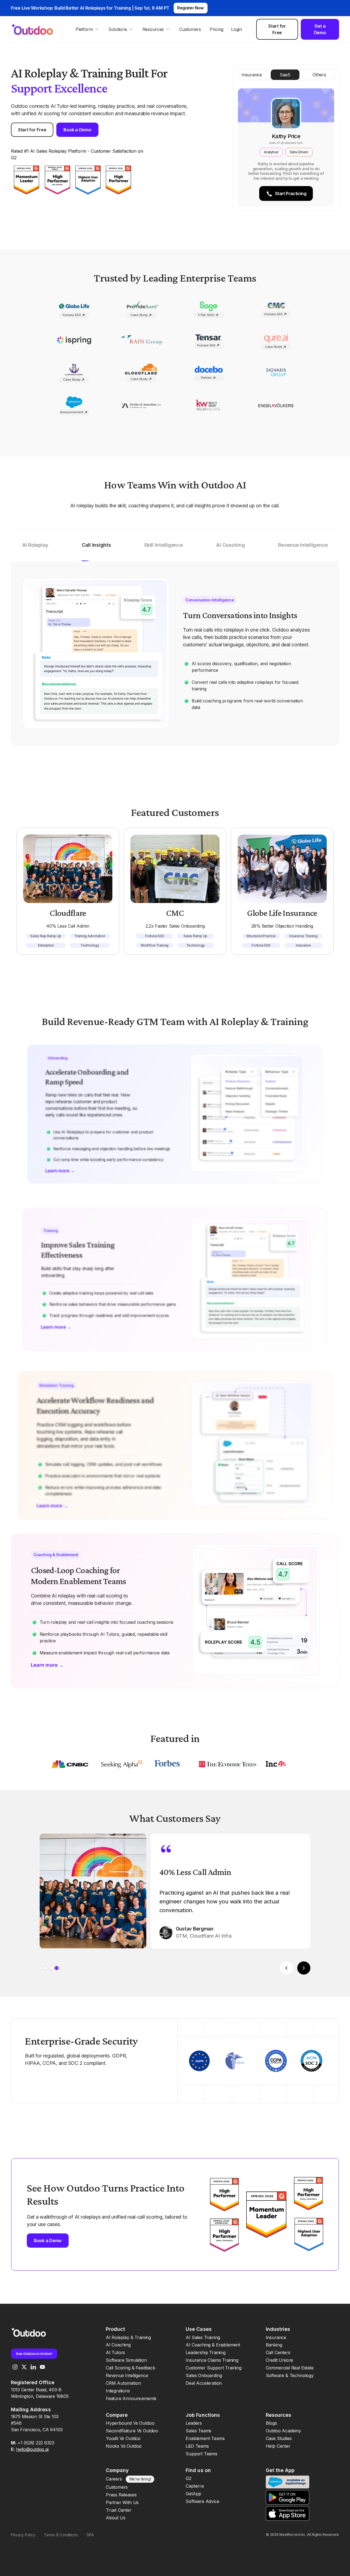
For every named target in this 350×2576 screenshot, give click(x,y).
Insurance (276, 2337)
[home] (37, 29)
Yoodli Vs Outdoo (123, 2438)
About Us (116, 2518)
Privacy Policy (23, 2535)
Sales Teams (199, 2431)
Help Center (278, 2446)
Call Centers (278, 2352)
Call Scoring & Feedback (131, 2368)
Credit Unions (280, 2360)
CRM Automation (123, 2383)
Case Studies (279, 2438)
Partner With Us (122, 2502)
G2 (189, 2478)
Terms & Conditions (61, 2535)
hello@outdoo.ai (32, 2449)
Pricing (217, 29)
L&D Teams (197, 2446)
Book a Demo (77, 130)
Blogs (271, 2423)
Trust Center (119, 2510)
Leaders (194, 2423)
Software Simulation (126, 2360)
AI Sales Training (203, 2337)
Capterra (195, 2486)
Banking (274, 2345)
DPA (90, 2535)
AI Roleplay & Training (128, 2337)
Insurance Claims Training (212, 2360)
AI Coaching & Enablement (213, 2345)
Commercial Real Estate (290, 2368)
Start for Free (277, 29)
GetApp (193, 2494)
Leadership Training (206, 2352)
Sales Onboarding (204, 2375)
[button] (87, 29)
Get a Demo (320, 29)
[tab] (35, 551)
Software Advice (202, 2501)
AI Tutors (115, 2352)
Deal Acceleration (204, 2383)
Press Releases (121, 2495)
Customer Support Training (214, 2368)
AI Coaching (118, 2345)
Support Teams (202, 2454)
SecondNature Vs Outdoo (132, 2431)
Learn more (60, 1170)
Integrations (118, 2391)
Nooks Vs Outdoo (124, 2446)
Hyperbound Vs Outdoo (130, 2423)
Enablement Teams (205, 2438)
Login (237, 29)
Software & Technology (290, 2375)
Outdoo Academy (283, 2431)
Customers (190, 29)
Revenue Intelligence (127, 2375)
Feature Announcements (131, 2398)
